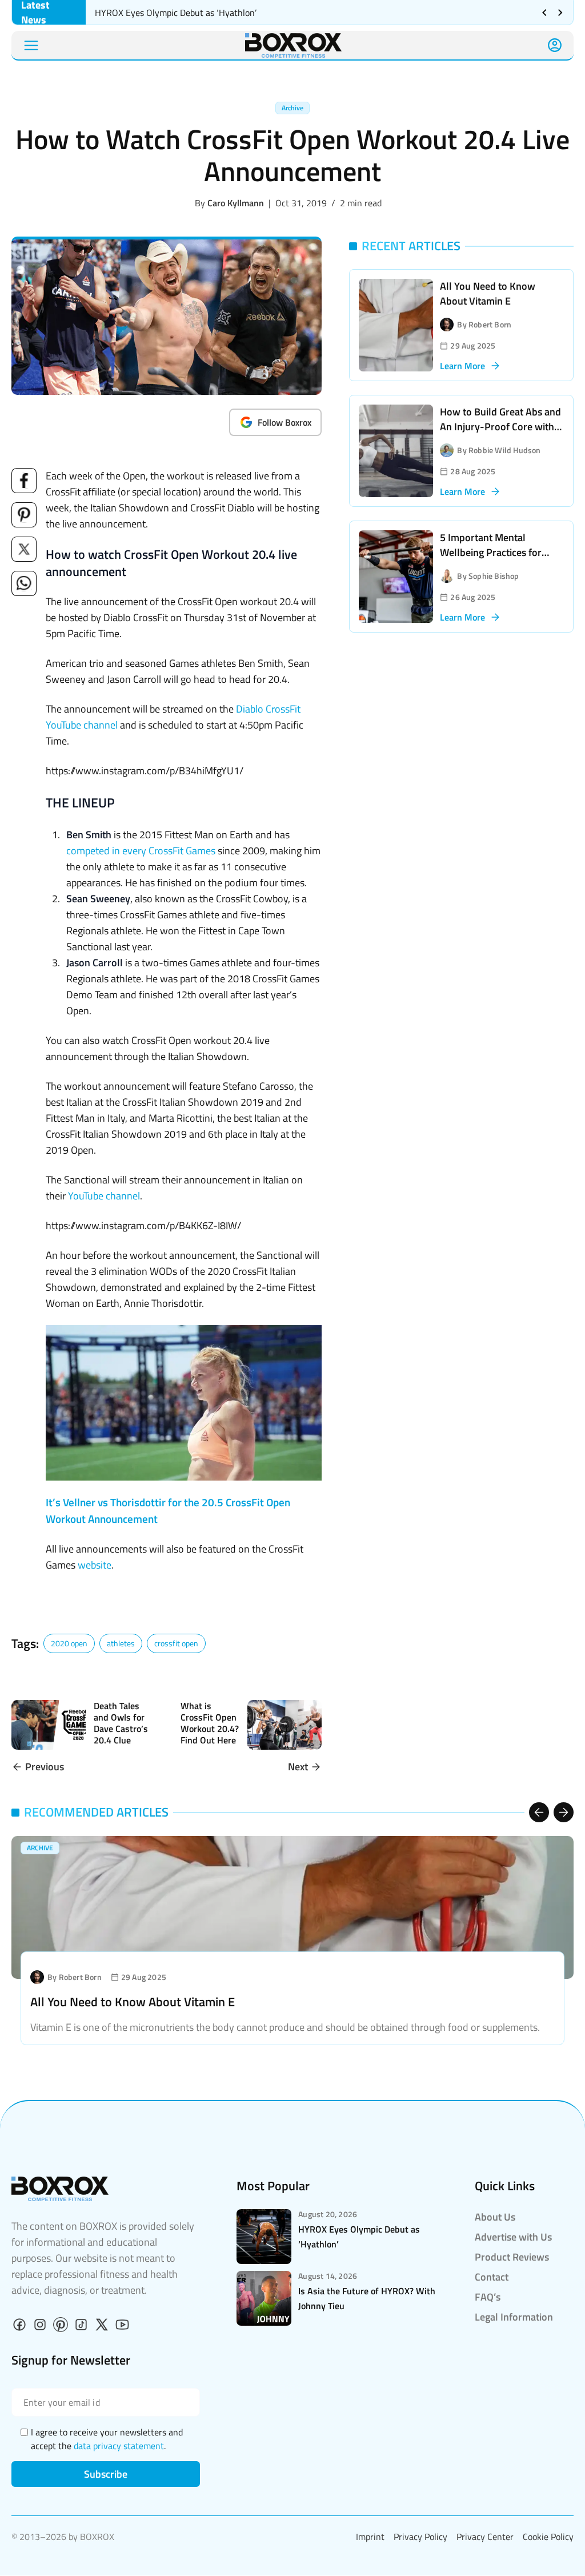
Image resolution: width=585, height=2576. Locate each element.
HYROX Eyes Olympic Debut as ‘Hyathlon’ (177, 13)
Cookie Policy (548, 2537)
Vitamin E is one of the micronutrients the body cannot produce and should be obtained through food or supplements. (285, 2027)
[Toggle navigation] (31, 45)
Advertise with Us (513, 2237)
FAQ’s (488, 2297)
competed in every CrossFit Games (141, 851)
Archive (292, 108)
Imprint (370, 2537)
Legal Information (514, 2317)
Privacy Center (485, 2537)
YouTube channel (104, 1196)
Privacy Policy (420, 2537)
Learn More (462, 366)
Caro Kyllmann (236, 203)
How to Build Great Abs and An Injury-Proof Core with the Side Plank (500, 427)
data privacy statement (119, 2446)
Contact (492, 2277)
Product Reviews (512, 2257)
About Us (495, 2217)
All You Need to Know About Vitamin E (488, 293)
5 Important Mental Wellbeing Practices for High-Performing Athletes (497, 552)
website (95, 1565)
